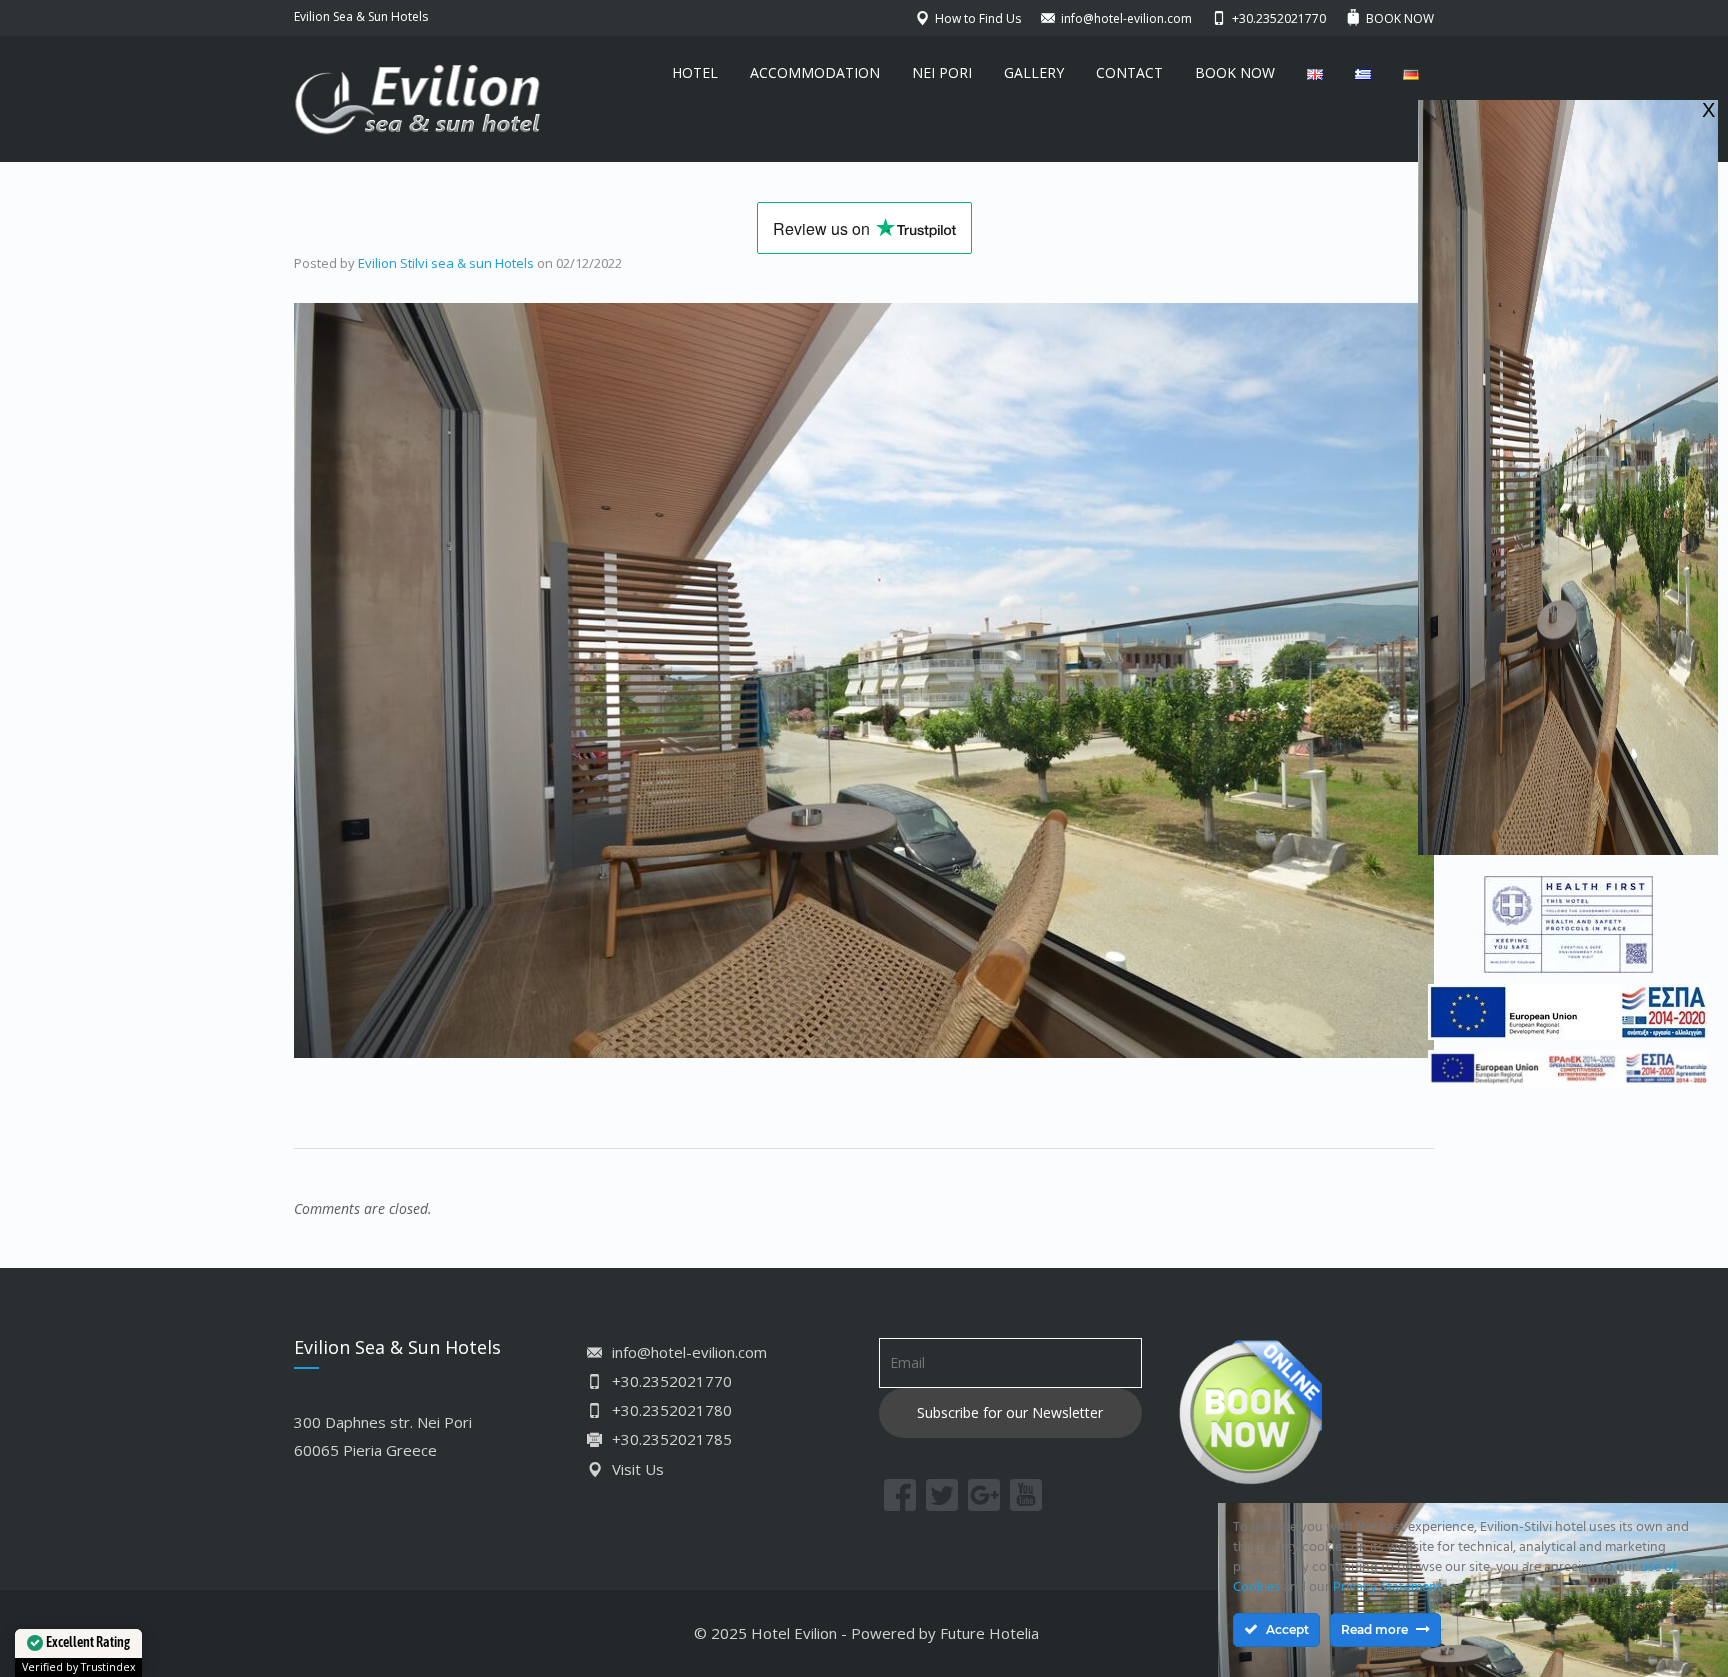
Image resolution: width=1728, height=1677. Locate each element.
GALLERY (1034, 72)
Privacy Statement (1387, 1587)
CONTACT (1129, 72)
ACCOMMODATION (815, 72)
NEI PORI (942, 72)
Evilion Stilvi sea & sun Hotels (446, 263)
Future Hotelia (989, 1633)
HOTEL (695, 72)
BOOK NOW (1235, 72)
